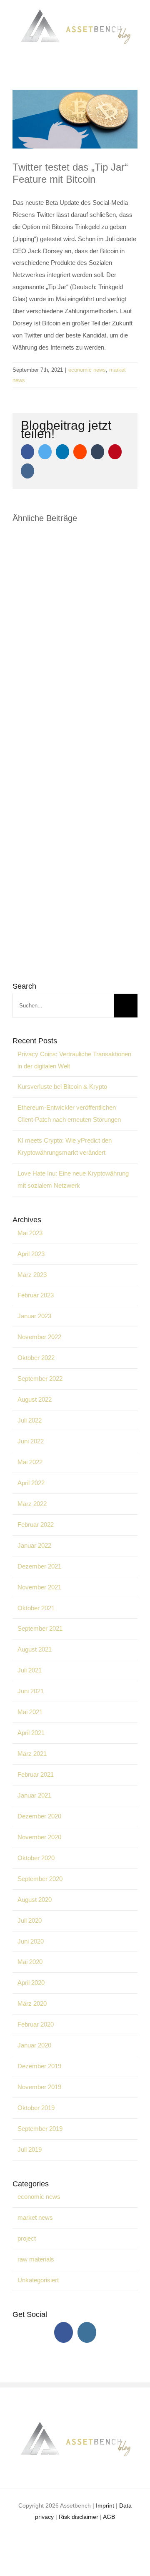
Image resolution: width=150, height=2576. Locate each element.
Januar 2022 (34, 1545)
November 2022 (39, 1337)
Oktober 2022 (36, 1358)
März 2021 (32, 1754)
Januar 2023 (34, 1316)
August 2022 (35, 1399)
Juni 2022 (31, 1441)
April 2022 (31, 1483)
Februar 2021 (36, 1774)
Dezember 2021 (39, 1566)
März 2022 (32, 1504)
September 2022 (40, 1379)
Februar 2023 (36, 1295)
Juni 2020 (31, 1941)
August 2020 (35, 1900)
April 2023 (31, 1254)
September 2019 (40, 2129)
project (27, 2238)
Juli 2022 (30, 1420)
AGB (109, 2517)
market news (35, 2217)
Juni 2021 (31, 1691)
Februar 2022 (36, 1525)
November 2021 (39, 1587)
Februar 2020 (36, 2024)
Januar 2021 (34, 1795)
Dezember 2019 (39, 2066)
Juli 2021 (30, 1670)
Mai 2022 (30, 1462)
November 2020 (39, 1837)
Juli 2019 (30, 2149)
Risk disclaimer (79, 2517)
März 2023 (32, 1275)
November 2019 (39, 2087)
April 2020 (31, 1983)
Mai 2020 (30, 1962)
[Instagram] (87, 2332)
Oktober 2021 (36, 1608)
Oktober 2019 (36, 2108)
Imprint (105, 2505)
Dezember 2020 (39, 1816)
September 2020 (40, 1879)
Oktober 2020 (36, 1858)
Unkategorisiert (38, 2280)
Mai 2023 (30, 1233)
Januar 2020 (34, 2045)
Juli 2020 (30, 1920)
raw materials (36, 2259)
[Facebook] (64, 2332)
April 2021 (31, 1733)
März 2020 (32, 2003)
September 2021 (40, 1628)
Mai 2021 (30, 1712)
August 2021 (35, 1649)
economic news (87, 370)
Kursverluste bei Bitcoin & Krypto (62, 1087)
